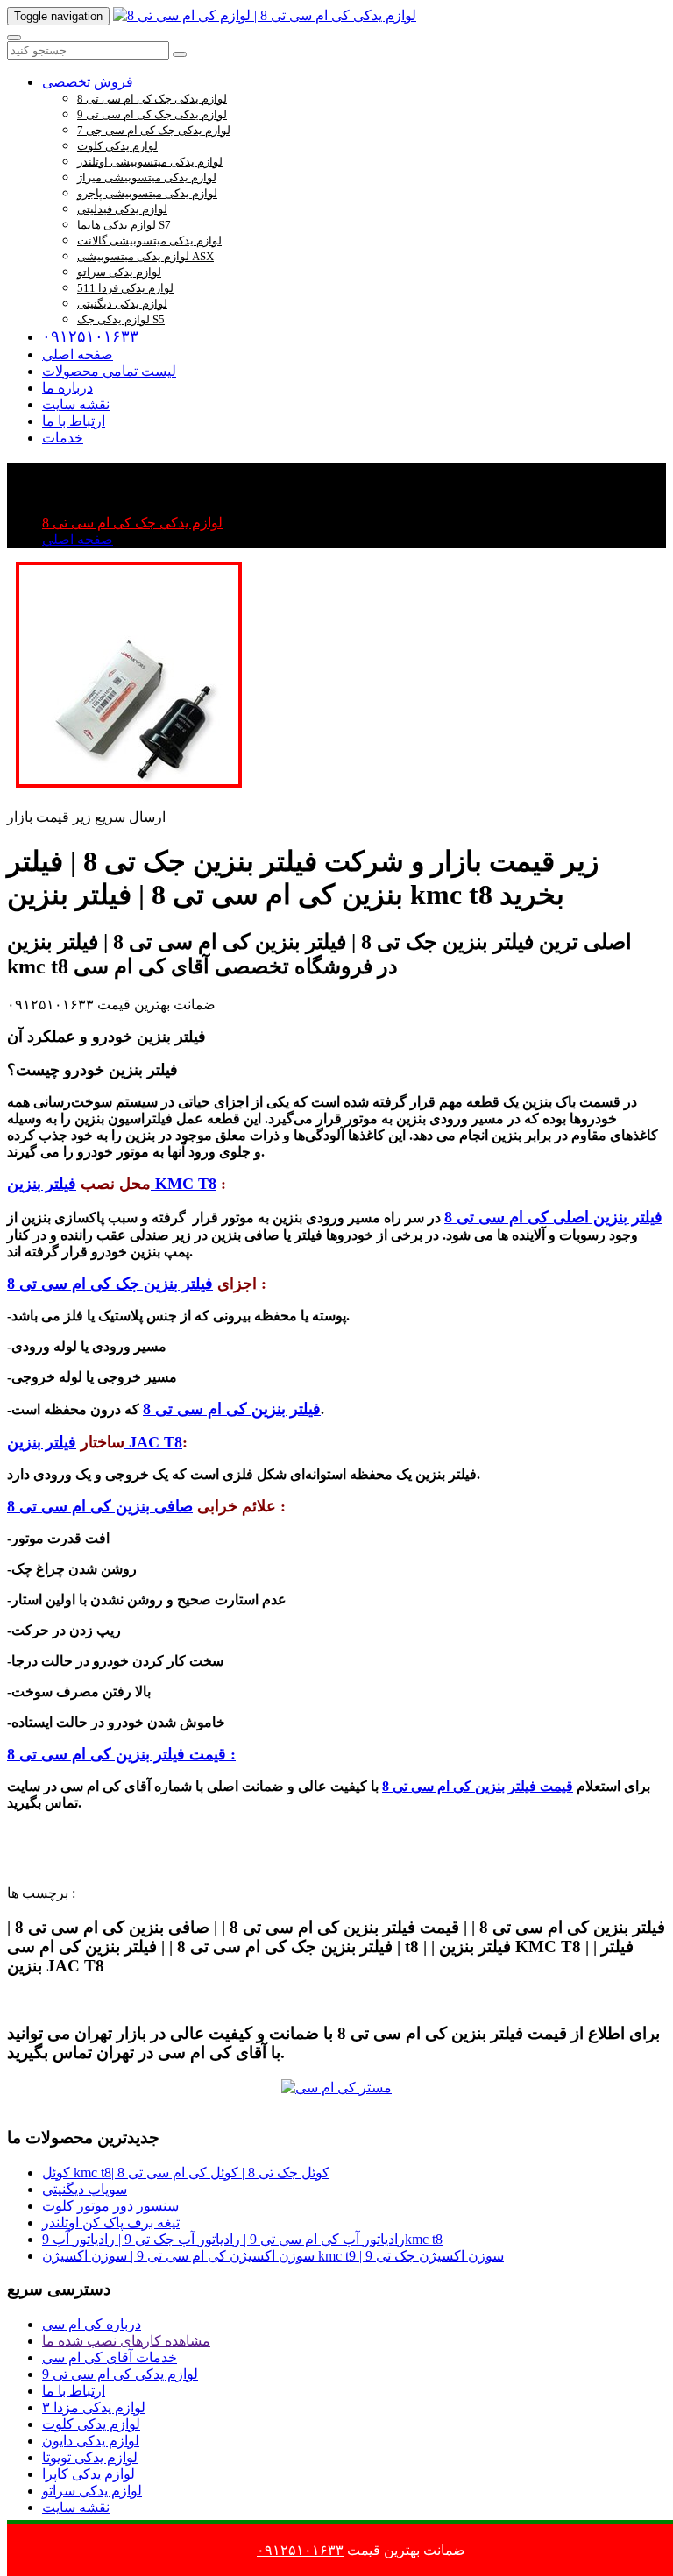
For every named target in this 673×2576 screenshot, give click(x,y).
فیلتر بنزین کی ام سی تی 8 (232, 1409)
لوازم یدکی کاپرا (89, 2474)
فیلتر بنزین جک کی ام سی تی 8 (110, 1284)
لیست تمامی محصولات (109, 371)
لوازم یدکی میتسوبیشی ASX (145, 256)
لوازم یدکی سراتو (119, 272)
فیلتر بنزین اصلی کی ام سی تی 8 (553, 1217)
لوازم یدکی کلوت (117, 146)
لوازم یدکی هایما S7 (124, 225)
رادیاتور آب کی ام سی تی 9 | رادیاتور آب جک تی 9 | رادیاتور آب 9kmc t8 (242, 2239)
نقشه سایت (76, 404)
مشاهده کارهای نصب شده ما (126, 2341)
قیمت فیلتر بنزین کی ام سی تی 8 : (121, 1754)
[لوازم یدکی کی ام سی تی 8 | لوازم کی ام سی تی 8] (265, 15)
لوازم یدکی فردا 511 (125, 288)
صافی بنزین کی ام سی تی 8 (100, 1506)
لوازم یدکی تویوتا (90, 2457)
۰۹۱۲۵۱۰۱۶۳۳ (90, 336)
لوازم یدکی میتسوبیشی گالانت (149, 241)
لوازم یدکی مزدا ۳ (94, 2407)
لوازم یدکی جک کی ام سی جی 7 (154, 130)
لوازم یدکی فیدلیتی (122, 209)
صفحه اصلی (78, 354)
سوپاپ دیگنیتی (85, 2189)
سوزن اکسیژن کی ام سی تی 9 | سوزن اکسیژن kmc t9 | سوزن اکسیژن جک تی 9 (273, 2256)
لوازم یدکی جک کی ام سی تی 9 (152, 114)
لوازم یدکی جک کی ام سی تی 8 (152, 99)
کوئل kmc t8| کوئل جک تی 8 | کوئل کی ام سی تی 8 (186, 2173)
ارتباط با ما (74, 421)
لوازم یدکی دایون (91, 2441)
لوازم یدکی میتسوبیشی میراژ (147, 177)
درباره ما (67, 388)
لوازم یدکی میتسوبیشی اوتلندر (150, 162)
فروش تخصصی (88, 82)
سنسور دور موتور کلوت (110, 2206)
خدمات (63, 438)
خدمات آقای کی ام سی (110, 2357)
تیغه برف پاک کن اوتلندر (111, 2222)
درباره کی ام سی (92, 2324)
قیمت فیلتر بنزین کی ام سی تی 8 (478, 1786)
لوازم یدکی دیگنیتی (122, 304)
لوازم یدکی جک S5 (121, 319)
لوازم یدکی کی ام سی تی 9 (120, 2374)
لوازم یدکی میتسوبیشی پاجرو (147, 193)
